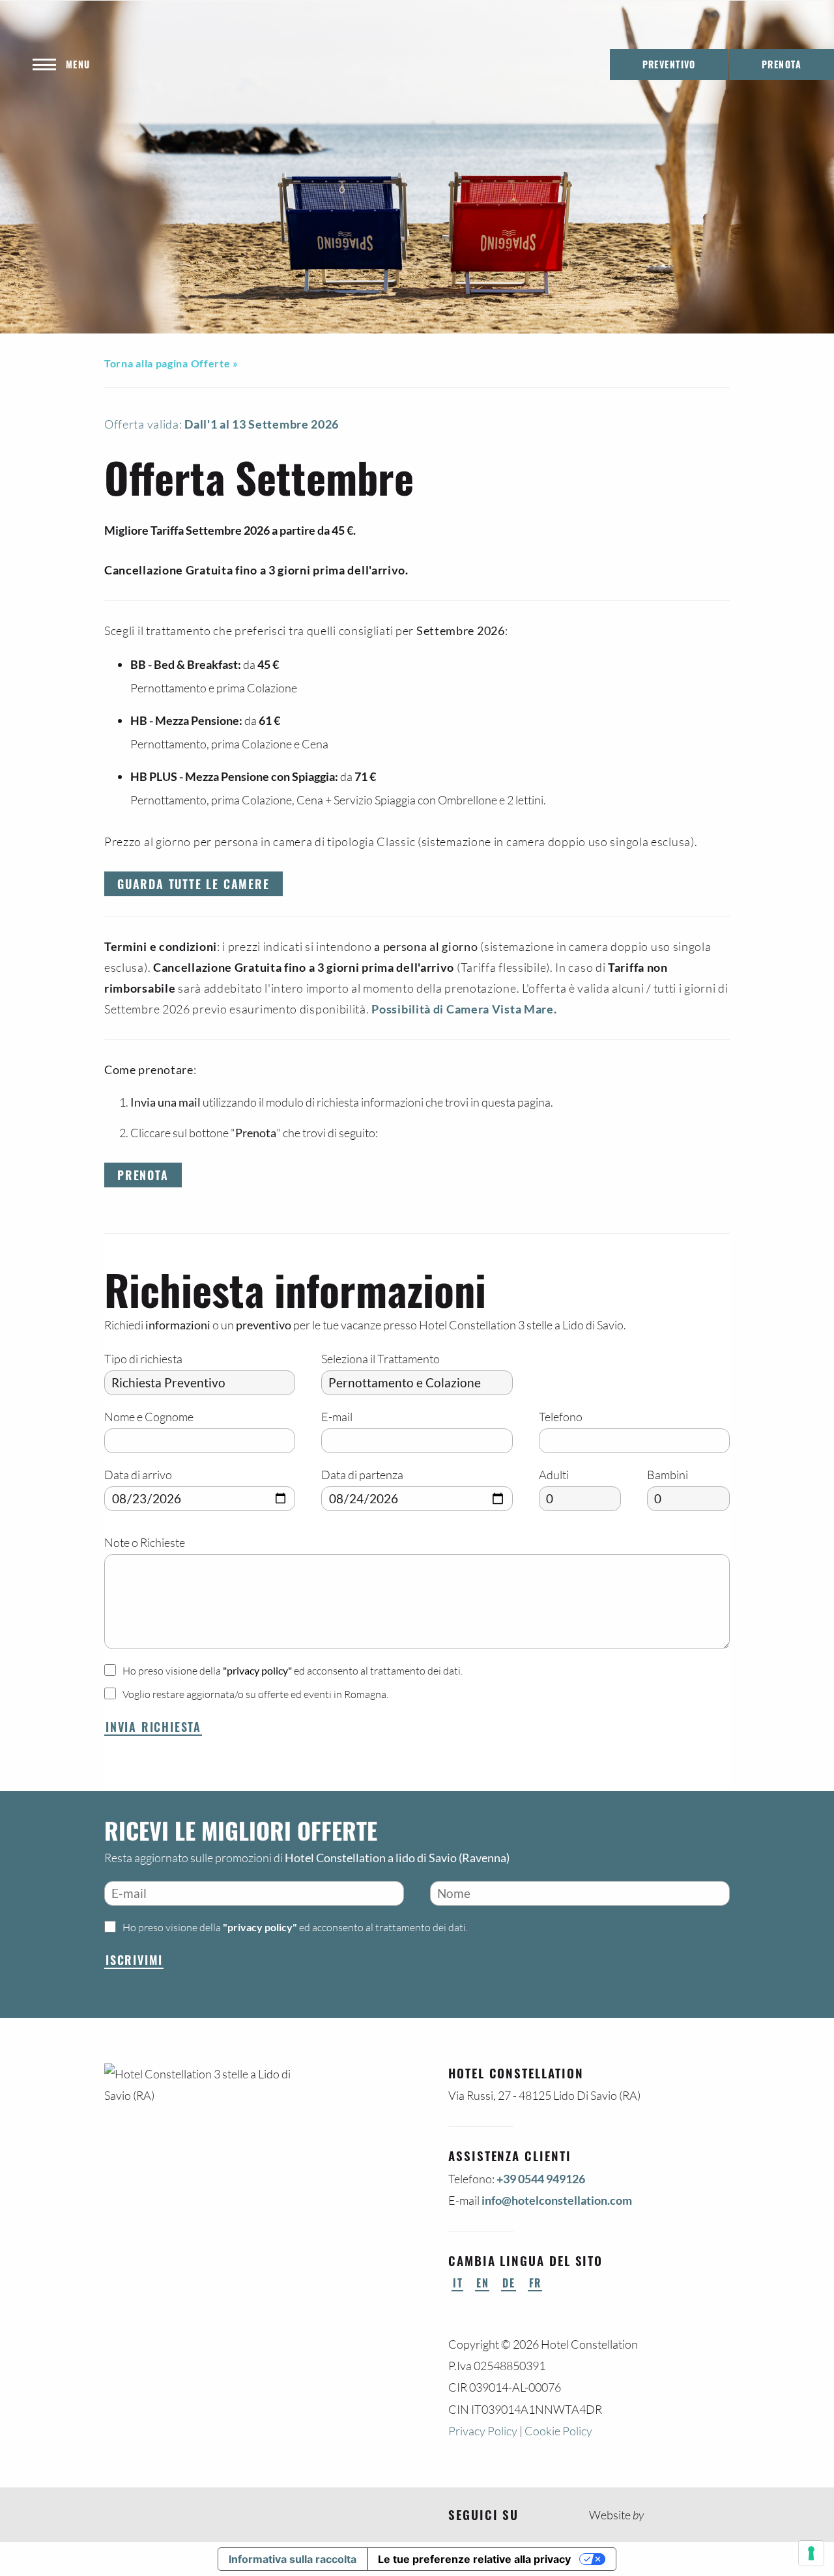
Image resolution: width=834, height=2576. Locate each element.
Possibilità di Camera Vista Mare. (464, 1009)
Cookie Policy (558, 2431)
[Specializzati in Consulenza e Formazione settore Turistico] (658, 2515)
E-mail (337, 1417)
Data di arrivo (138, 1475)
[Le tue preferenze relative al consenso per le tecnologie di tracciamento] (811, 2553)
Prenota (143, 1175)
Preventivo (669, 64)
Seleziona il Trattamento (381, 1359)
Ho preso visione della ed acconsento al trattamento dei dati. (293, 1671)
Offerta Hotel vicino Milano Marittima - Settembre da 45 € (391, 170)
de (509, 2283)
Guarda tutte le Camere (194, 884)
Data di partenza (362, 1475)
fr (535, 2283)
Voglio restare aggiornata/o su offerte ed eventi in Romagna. (255, 1694)
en (482, 2283)
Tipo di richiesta (143, 1359)
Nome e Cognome (149, 1417)
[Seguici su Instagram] (555, 2515)
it (458, 2283)
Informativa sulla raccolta (293, 2559)
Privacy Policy (483, 2431)
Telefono (561, 1417)
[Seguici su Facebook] (533, 2515)
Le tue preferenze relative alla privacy (474, 2559)
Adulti (554, 1475)
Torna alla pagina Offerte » (171, 363)
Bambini (668, 1475)
